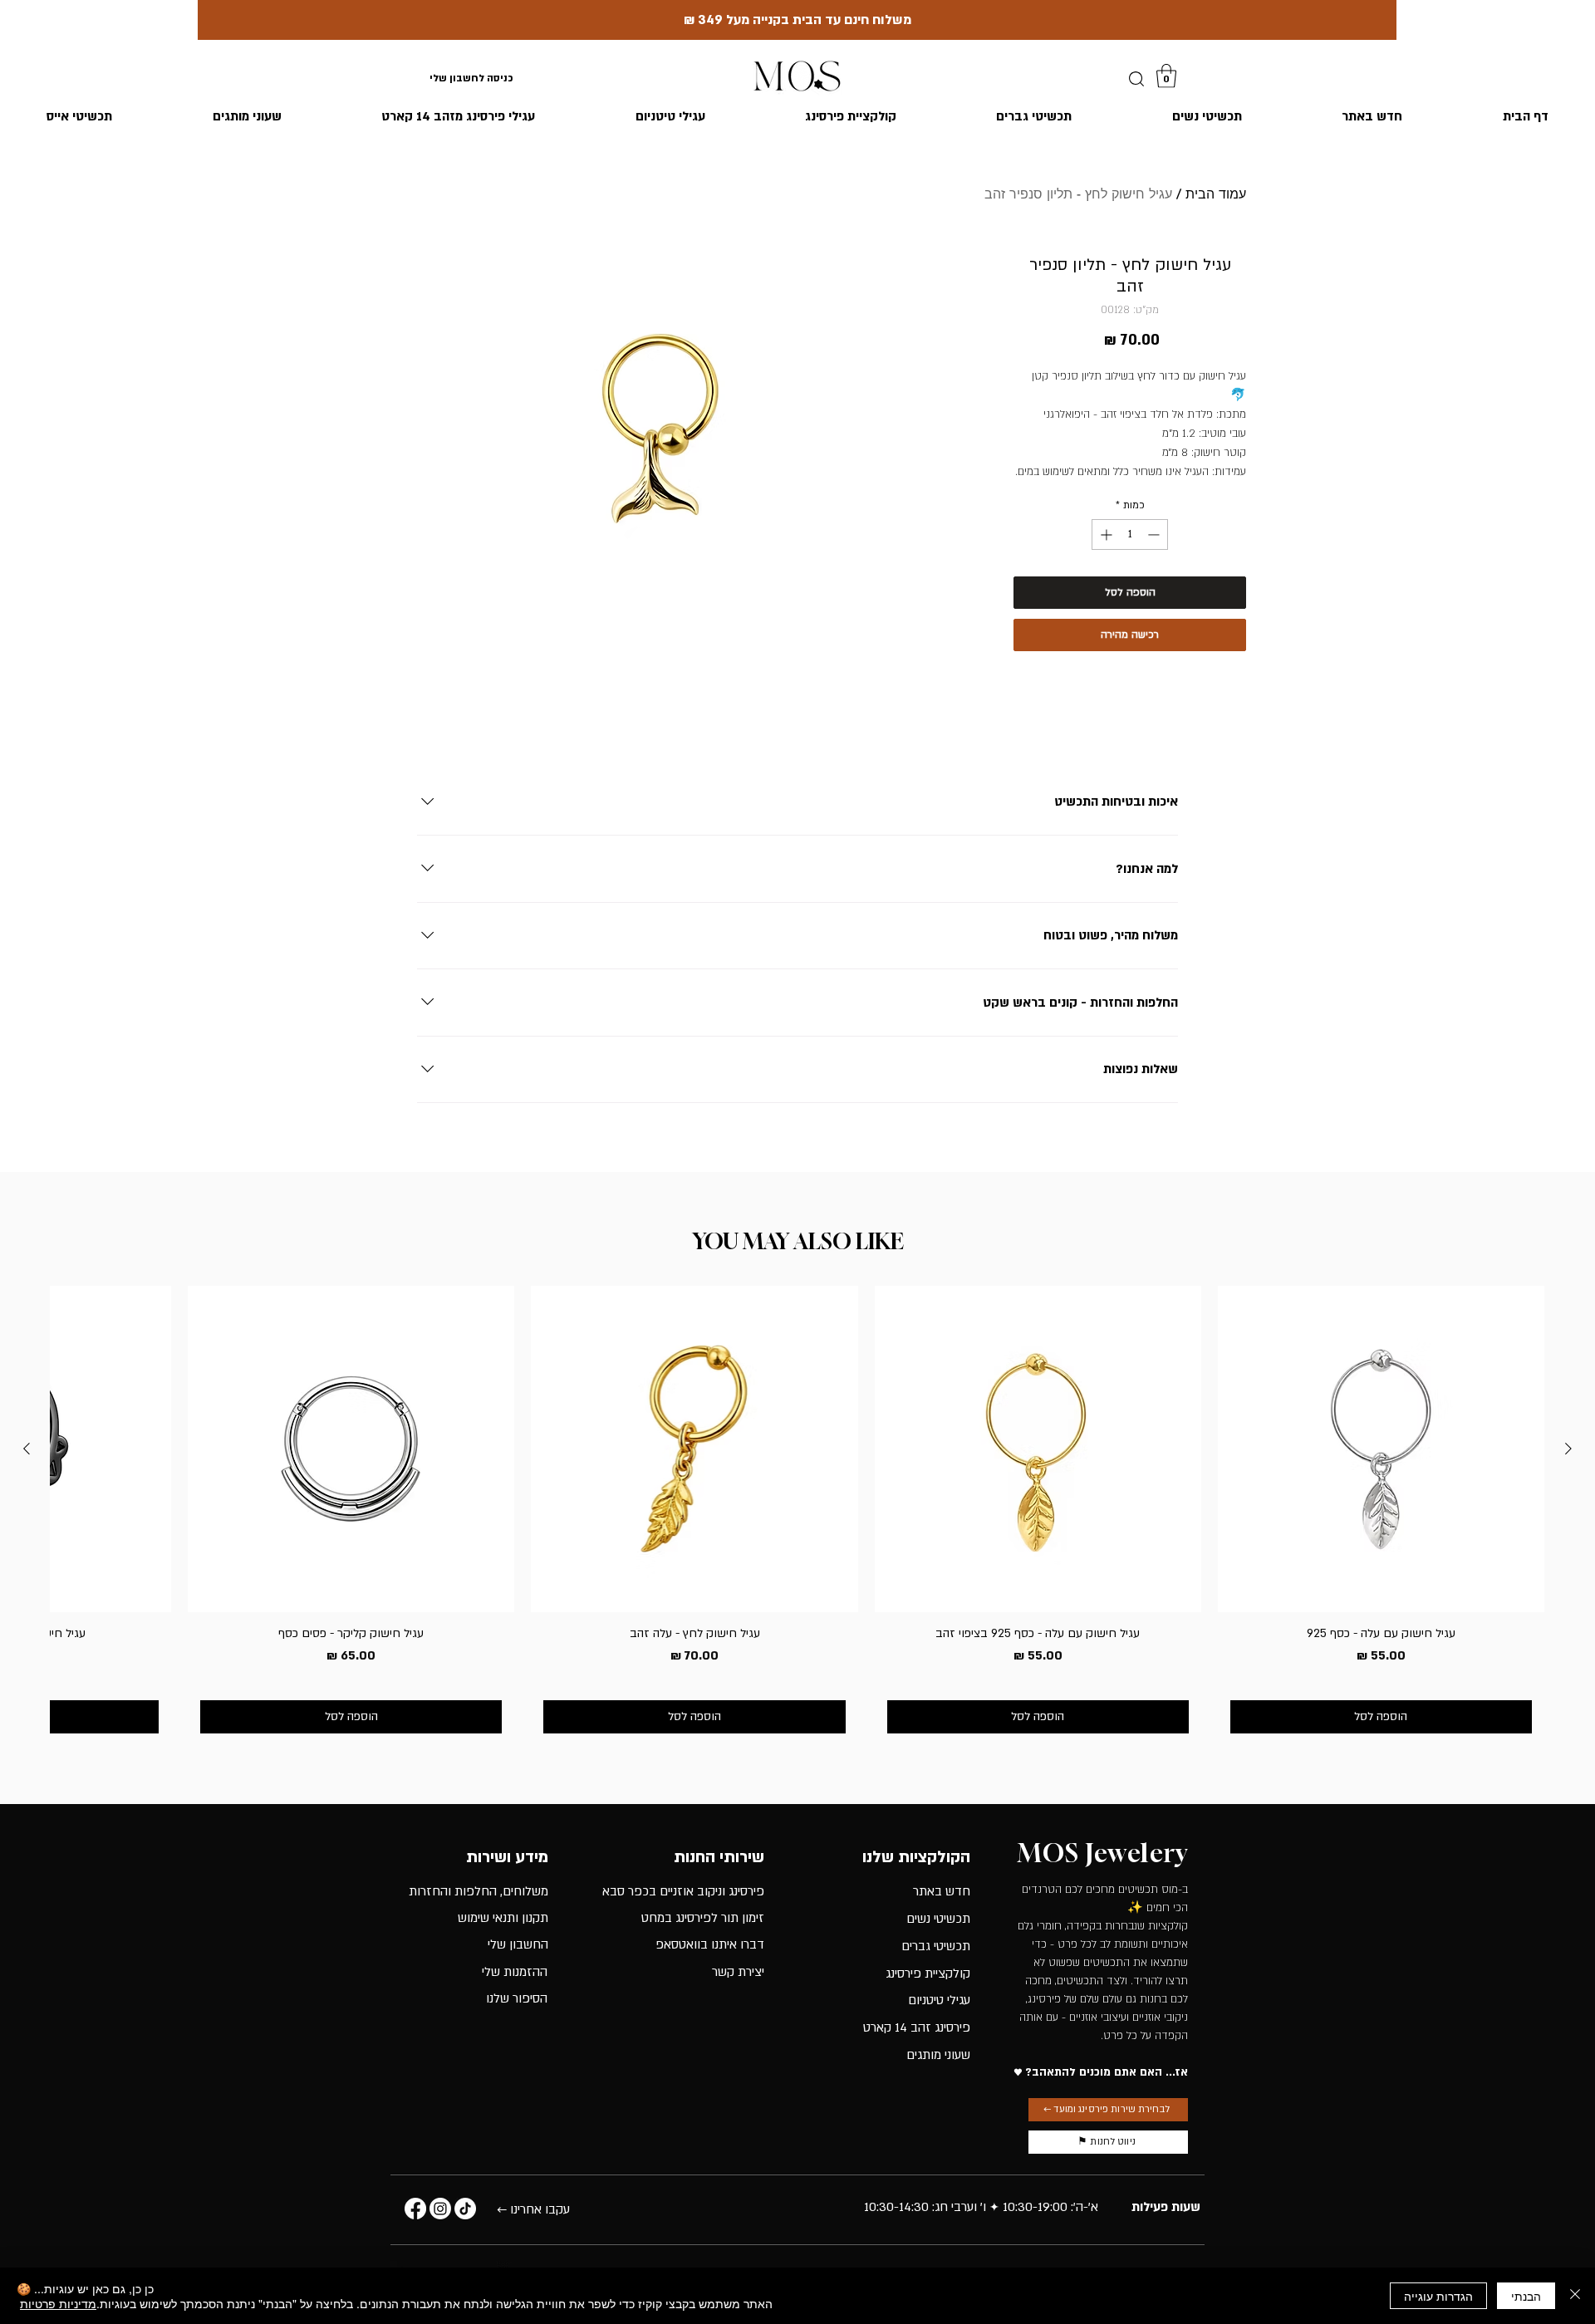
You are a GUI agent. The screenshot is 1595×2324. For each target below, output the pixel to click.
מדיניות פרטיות (58, 2303)
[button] (1166, 76)
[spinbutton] (1130, 534)
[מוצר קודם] (1568, 1449)
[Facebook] (415, 2209)
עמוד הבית (1216, 194)
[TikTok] (465, 2209)
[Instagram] (440, 2209)
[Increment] (1104, 534)
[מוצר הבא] (27, 1449)
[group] (797, 1516)
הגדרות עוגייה (1438, 2296)
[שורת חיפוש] (1136, 79)
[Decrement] (1155, 534)
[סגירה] (1575, 2296)
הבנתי (1526, 2296)
